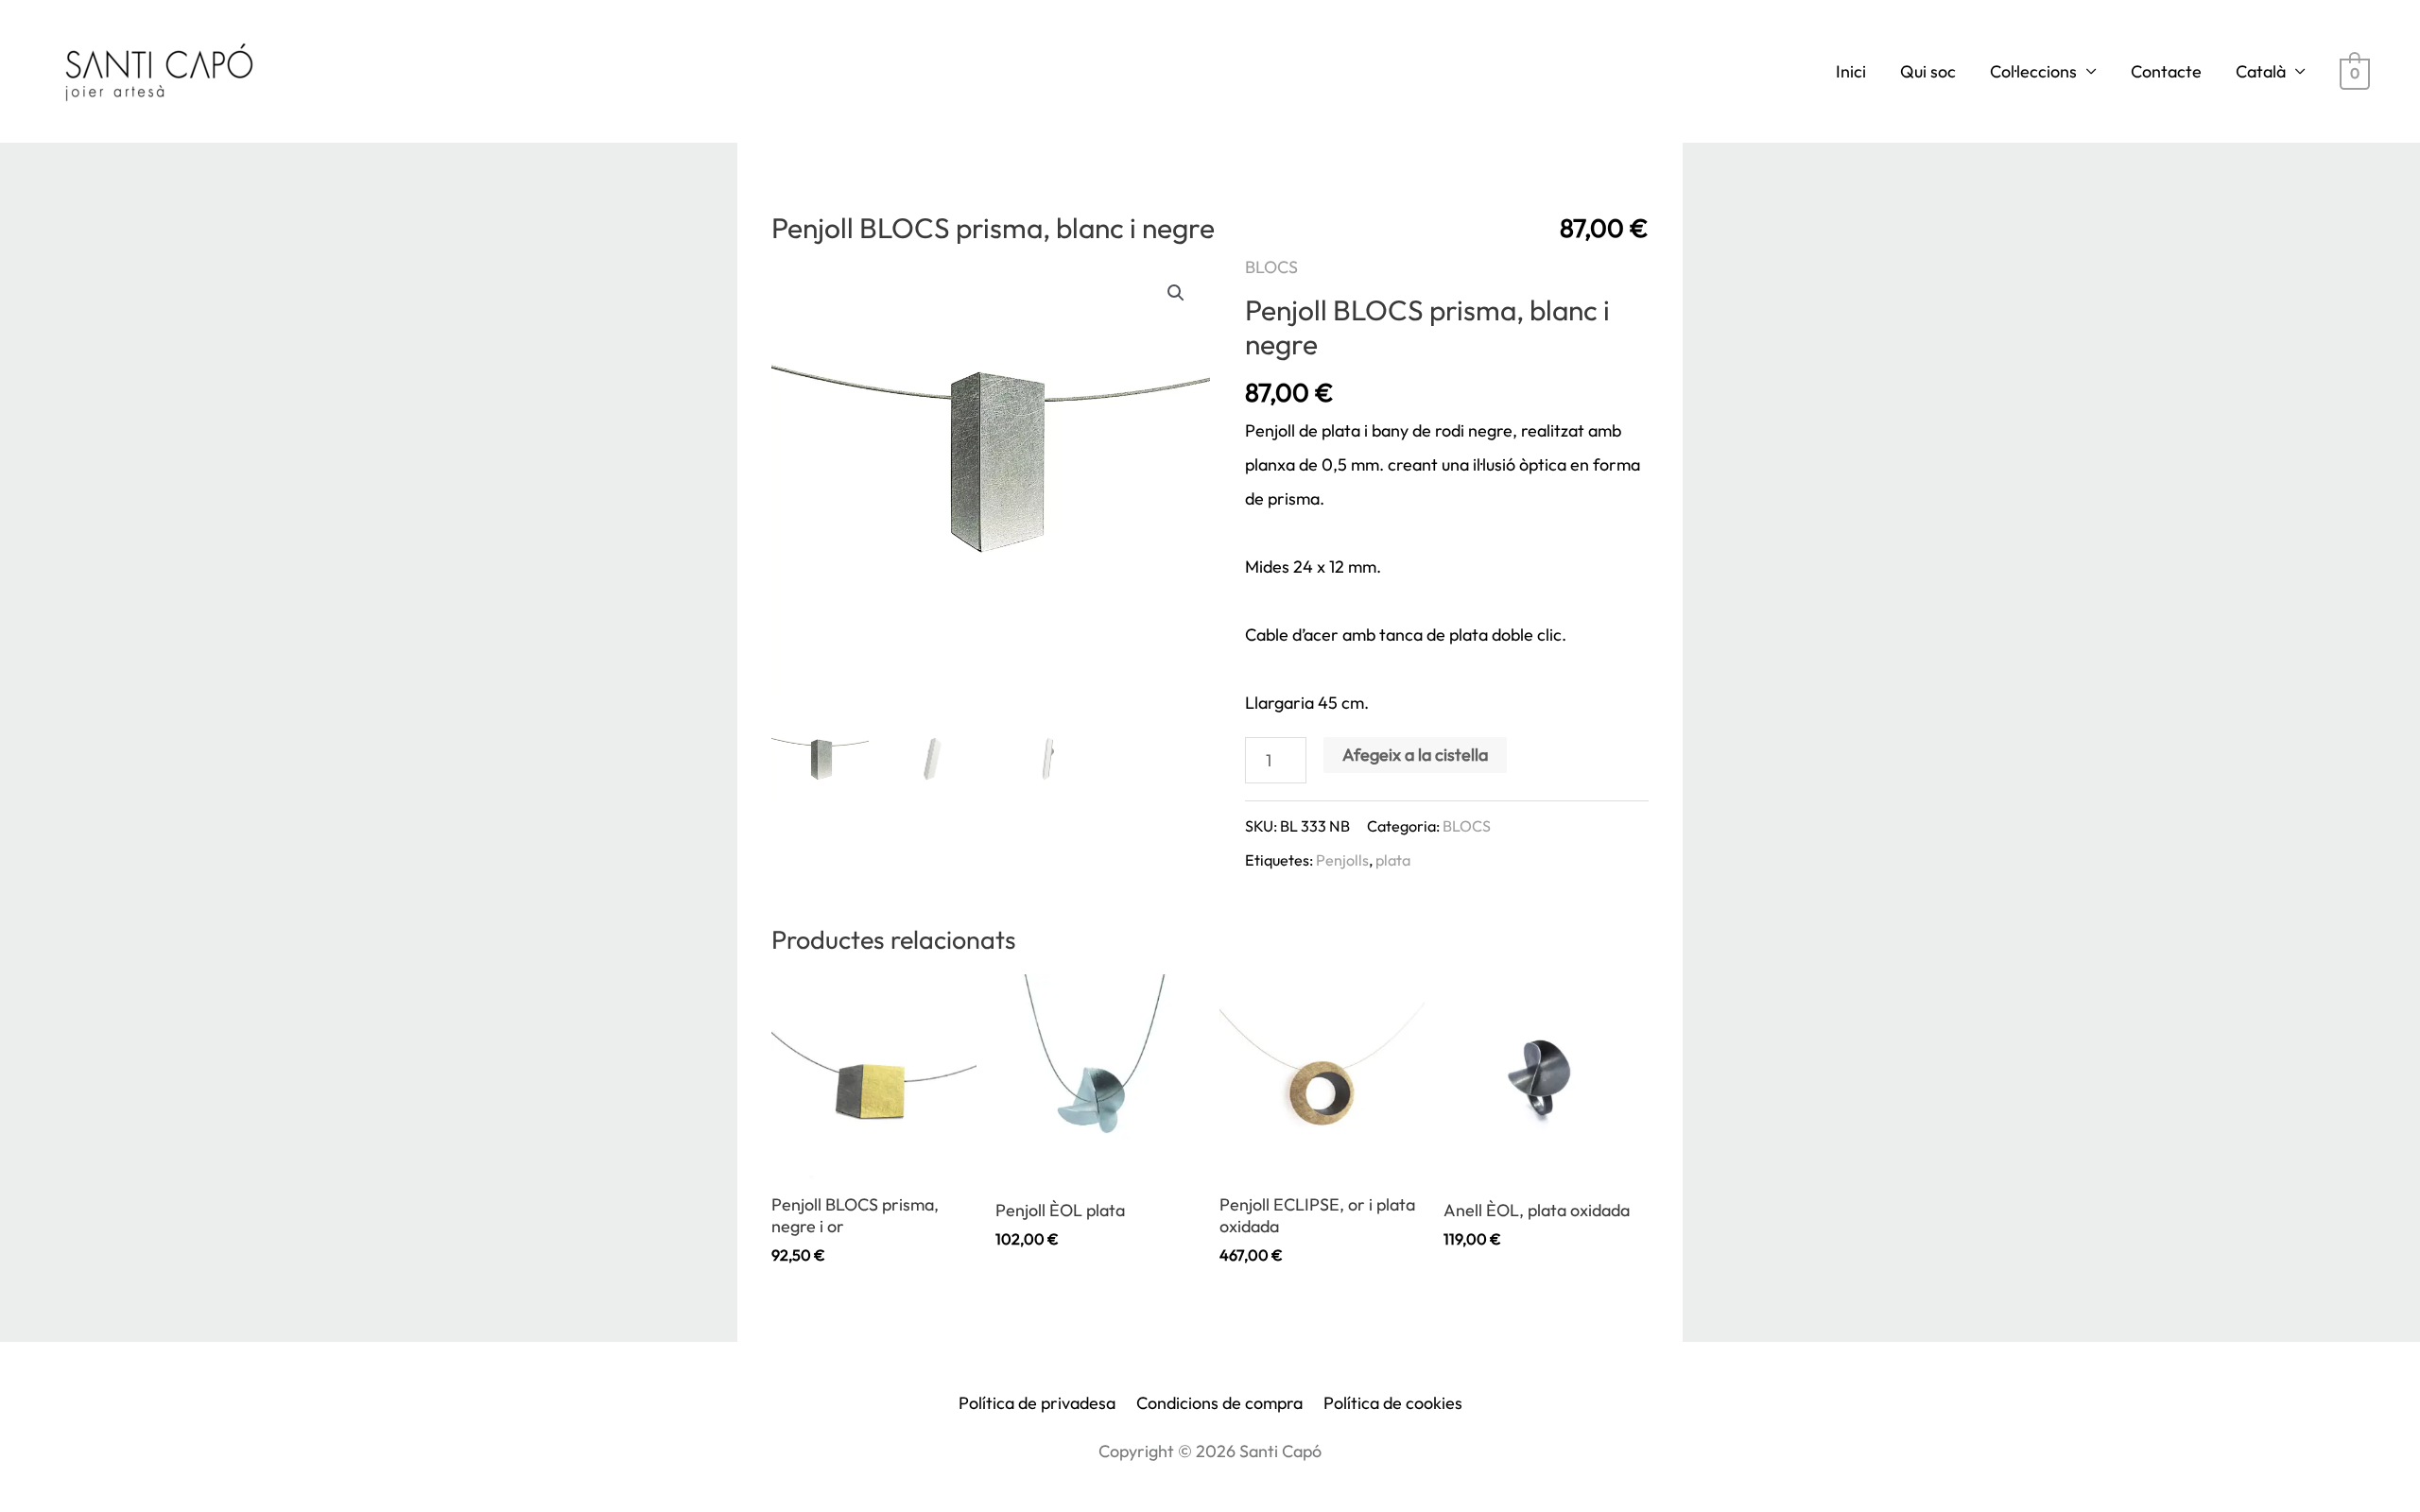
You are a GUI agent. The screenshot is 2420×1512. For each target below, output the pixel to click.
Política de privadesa (1037, 1403)
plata (1393, 860)
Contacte (2166, 71)
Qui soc (1928, 71)
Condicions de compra (1219, 1403)
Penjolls (1342, 860)
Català (2261, 71)
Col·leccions (2033, 71)
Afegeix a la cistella (1415, 755)
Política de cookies (1393, 1403)
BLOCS (1271, 267)
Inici (1851, 71)
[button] (1176, 293)
